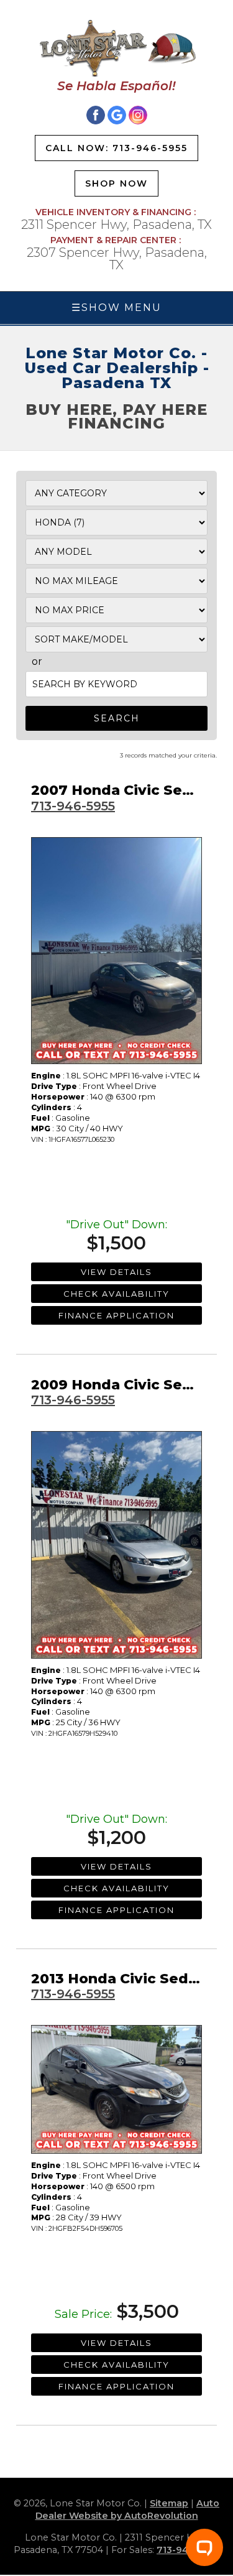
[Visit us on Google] (117, 115)
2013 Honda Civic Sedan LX (130, 1979)
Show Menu (116, 308)
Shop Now (116, 183)
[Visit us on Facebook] (96, 115)
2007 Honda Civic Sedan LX (132, 790)
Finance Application (116, 1315)
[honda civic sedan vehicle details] (116, 951)
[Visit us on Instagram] (138, 115)
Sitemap (169, 2503)
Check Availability (116, 1294)
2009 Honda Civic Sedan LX (132, 1385)
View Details (116, 1272)
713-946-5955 (73, 806)
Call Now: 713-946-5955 (116, 148)
